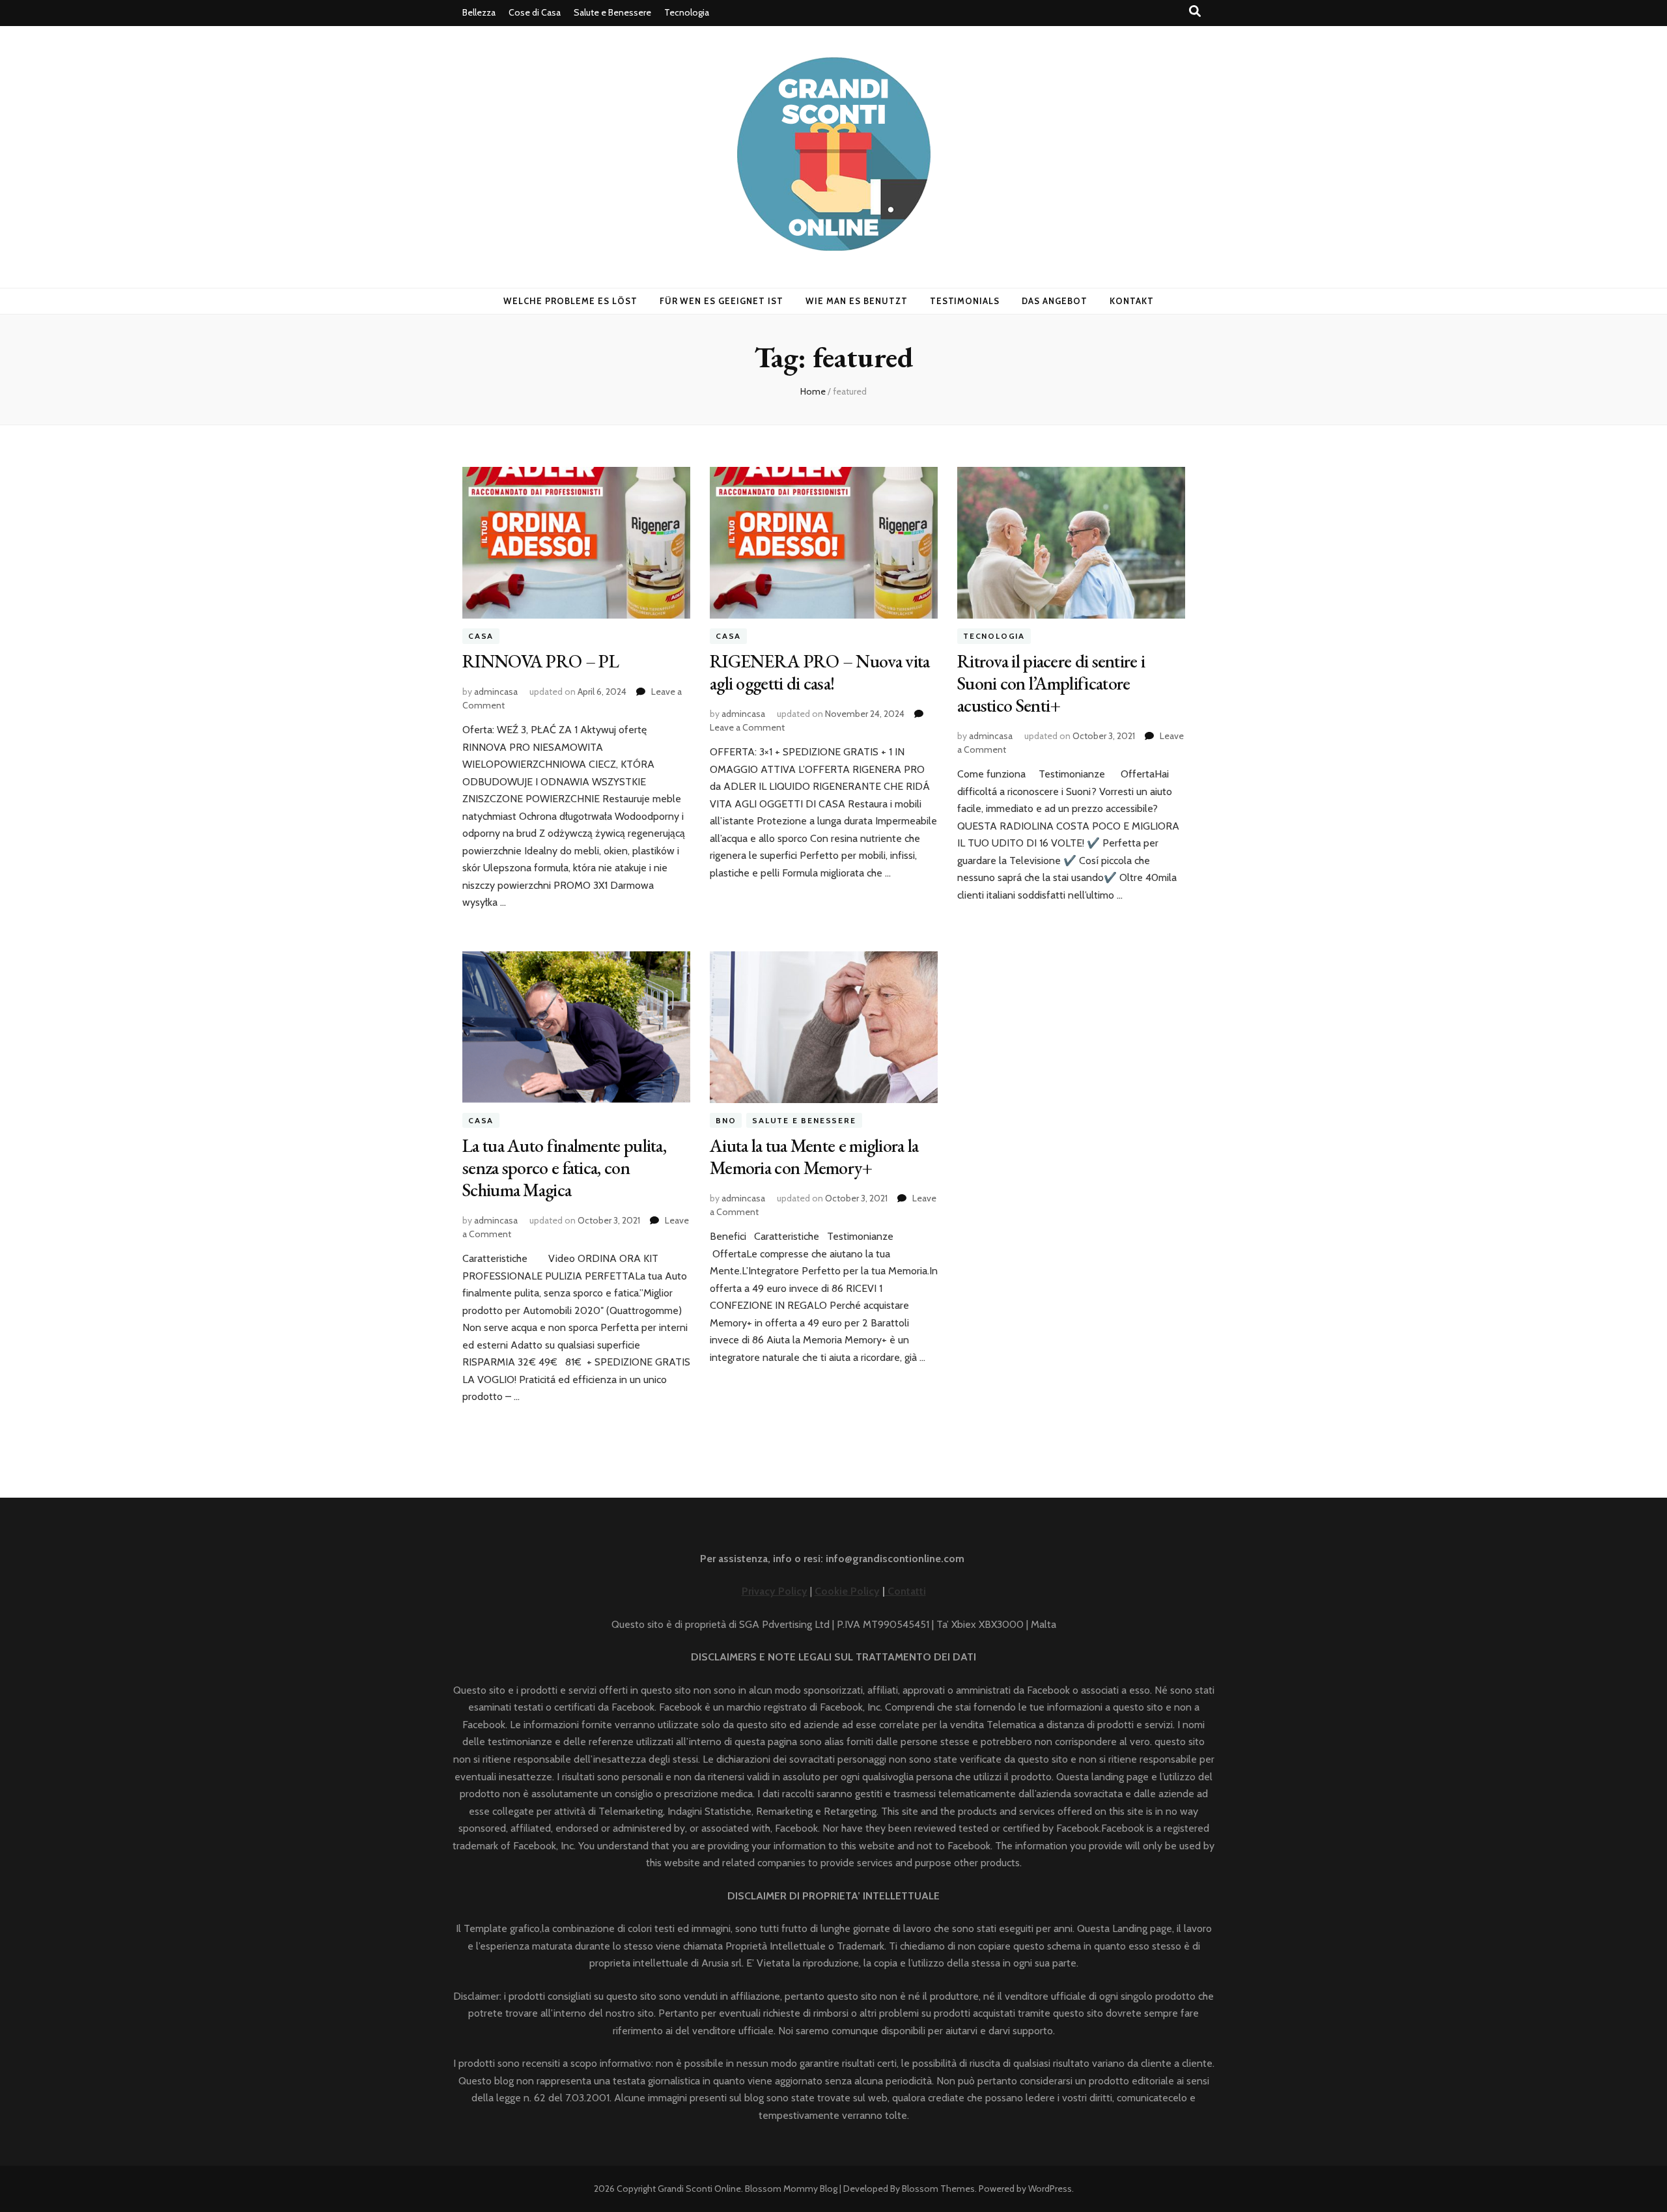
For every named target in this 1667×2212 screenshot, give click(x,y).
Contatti (905, 1591)
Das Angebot (1055, 301)
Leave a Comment (747, 727)
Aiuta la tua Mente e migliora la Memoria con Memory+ (814, 1156)
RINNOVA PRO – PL (540, 661)
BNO (726, 1120)
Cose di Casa (535, 12)
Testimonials (965, 301)
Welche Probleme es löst (570, 301)
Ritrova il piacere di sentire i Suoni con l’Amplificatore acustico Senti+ (1051, 683)
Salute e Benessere (612, 12)
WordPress (1050, 2189)
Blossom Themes (938, 2189)
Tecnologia (687, 12)
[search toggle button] (1195, 11)
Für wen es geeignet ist (721, 301)
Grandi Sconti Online (699, 2189)
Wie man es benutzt (857, 301)
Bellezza (479, 12)
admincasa (496, 692)
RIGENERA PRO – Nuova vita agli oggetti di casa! (820, 672)
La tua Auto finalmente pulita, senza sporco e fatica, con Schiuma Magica (564, 1168)
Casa (481, 636)
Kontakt (1132, 301)
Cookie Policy (847, 1591)
